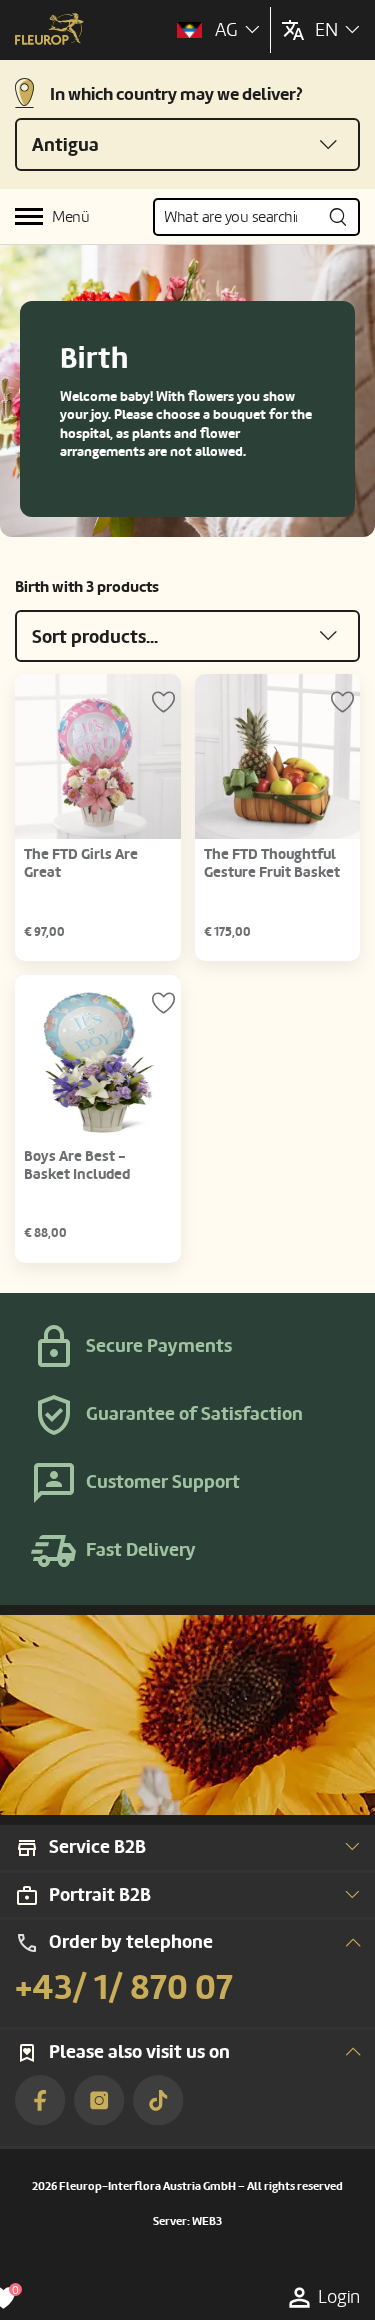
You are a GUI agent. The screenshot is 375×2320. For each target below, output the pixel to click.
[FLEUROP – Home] (49, 31)
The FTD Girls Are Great (81, 863)
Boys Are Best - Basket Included (77, 1165)
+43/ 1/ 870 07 (124, 1988)
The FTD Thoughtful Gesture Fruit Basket (272, 863)
